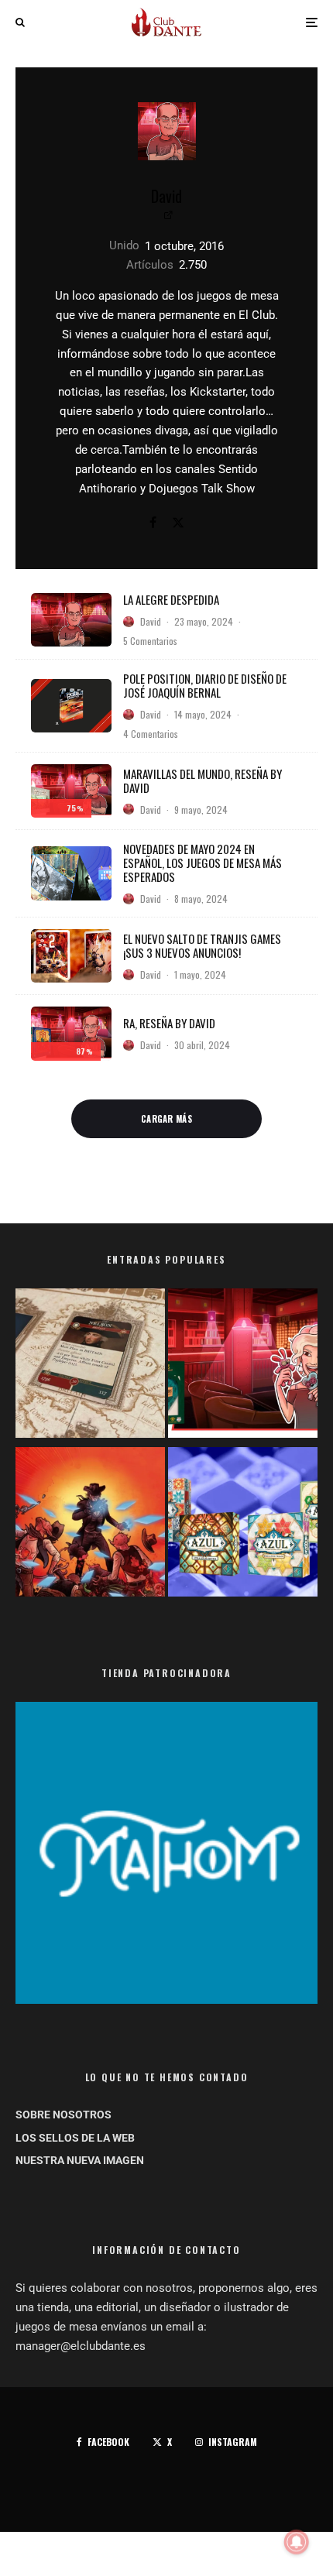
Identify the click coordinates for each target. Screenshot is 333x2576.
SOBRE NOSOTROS (64, 2115)
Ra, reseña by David (169, 1023)
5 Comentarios (150, 641)
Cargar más (166, 1119)
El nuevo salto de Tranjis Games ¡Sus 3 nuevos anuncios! (202, 945)
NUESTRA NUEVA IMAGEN (80, 2160)
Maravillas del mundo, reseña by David (203, 780)
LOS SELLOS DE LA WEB (75, 2138)
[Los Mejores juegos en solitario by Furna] (90, 1525)
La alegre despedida (171, 599)
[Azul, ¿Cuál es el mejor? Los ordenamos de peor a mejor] (243, 1525)
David (166, 196)
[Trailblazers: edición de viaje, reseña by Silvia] (243, 1366)
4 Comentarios (151, 734)
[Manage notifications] (297, 2542)
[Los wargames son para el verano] (90, 1366)
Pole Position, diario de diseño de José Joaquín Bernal (205, 685)
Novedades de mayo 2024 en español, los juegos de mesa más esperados (203, 863)
